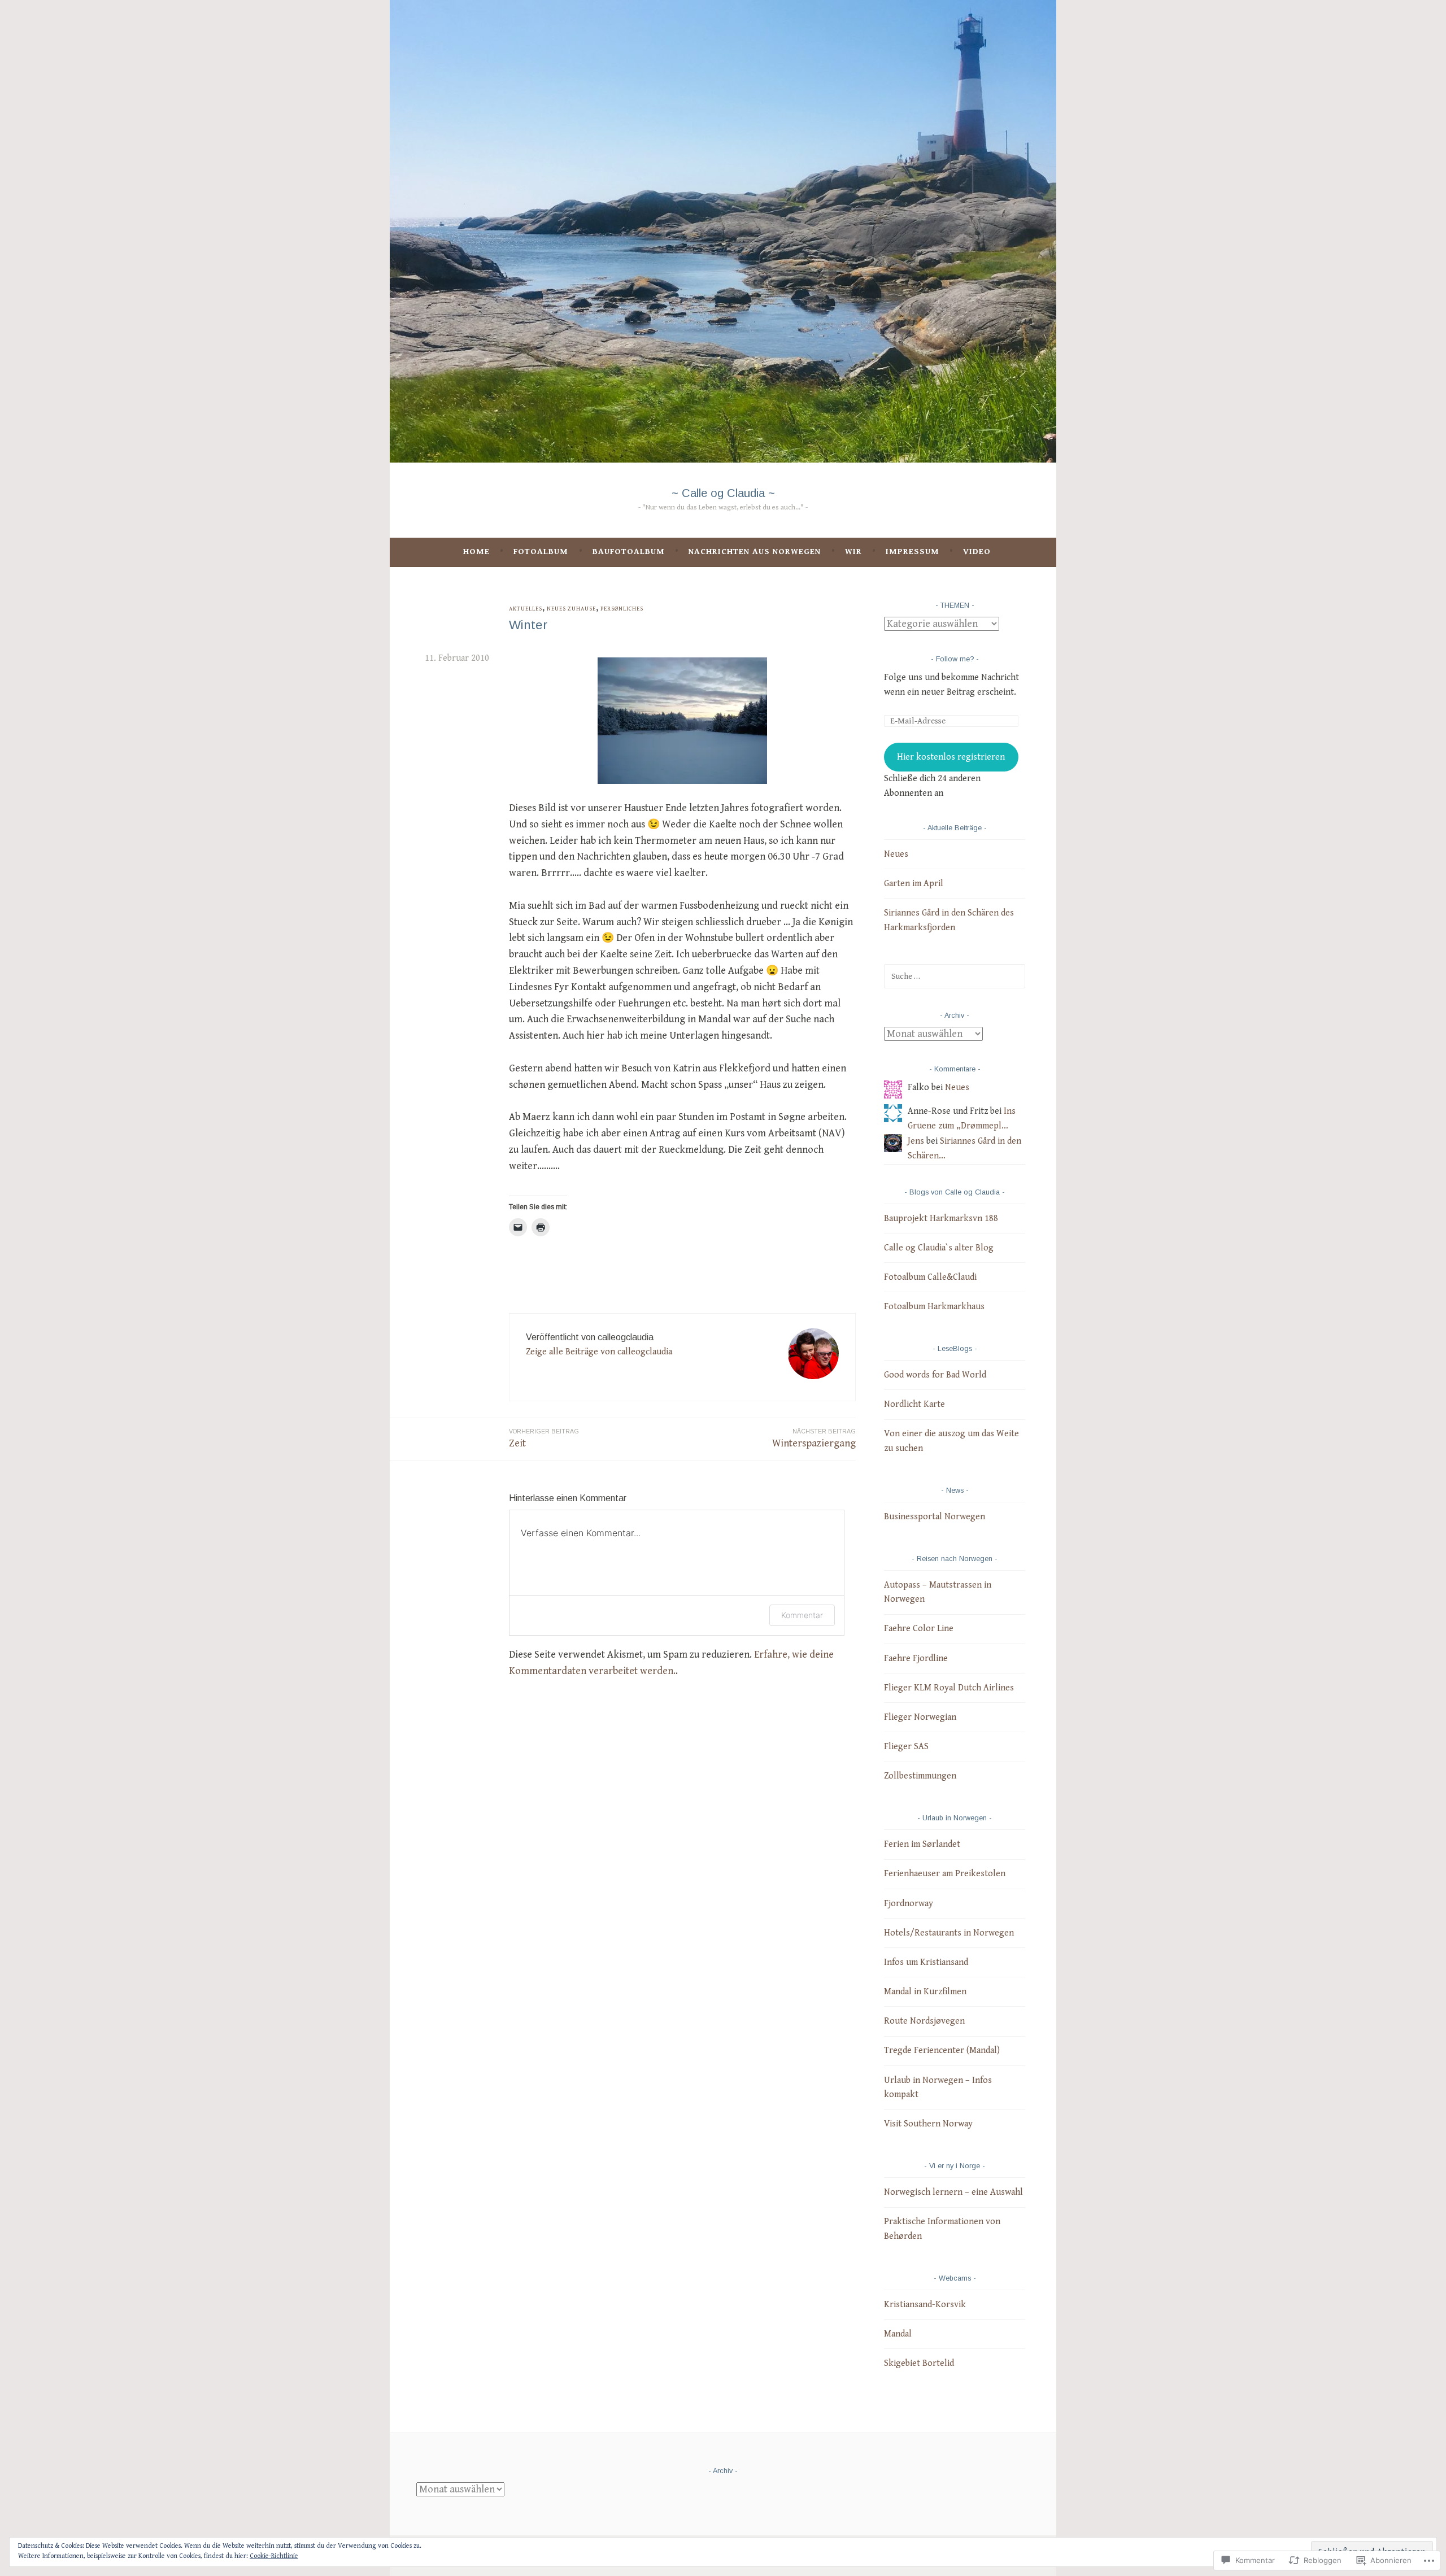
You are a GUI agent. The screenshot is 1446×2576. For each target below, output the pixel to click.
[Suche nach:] (955, 976)
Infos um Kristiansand (926, 1962)
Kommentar (802, 1615)
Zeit (544, 1439)
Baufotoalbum (629, 552)
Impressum (913, 552)
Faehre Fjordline (916, 1659)
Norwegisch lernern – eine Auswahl (953, 2192)
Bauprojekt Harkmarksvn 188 (941, 1219)
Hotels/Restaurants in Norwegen (949, 1933)
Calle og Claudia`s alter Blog (939, 1248)
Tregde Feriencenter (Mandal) (942, 2050)
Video (977, 552)
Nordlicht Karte (914, 1404)
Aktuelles (526, 609)
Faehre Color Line (919, 1629)
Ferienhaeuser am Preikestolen (945, 1874)
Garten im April (914, 884)
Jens (916, 1141)
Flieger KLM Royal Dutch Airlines (949, 1688)
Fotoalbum (541, 552)
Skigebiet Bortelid (919, 2363)
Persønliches (622, 609)
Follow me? (955, 659)
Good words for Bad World (935, 1375)
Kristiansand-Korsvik (925, 2305)
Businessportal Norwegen (935, 1517)
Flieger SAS (906, 1747)
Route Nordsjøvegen (924, 2021)
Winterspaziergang (814, 1439)
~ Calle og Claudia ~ (723, 493)
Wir (853, 552)
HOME (476, 552)
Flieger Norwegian (920, 1717)
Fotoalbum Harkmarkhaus (934, 1307)
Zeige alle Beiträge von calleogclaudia (599, 1352)
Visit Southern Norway (928, 2124)
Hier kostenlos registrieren (951, 757)
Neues (896, 854)
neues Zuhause (571, 609)
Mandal (898, 2334)
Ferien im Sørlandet (922, 1844)
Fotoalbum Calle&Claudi (930, 1277)
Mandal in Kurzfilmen (925, 1992)
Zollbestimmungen (920, 1776)
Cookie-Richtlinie (274, 2556)
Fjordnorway (909, 1904)
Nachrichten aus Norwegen (755, 552)
